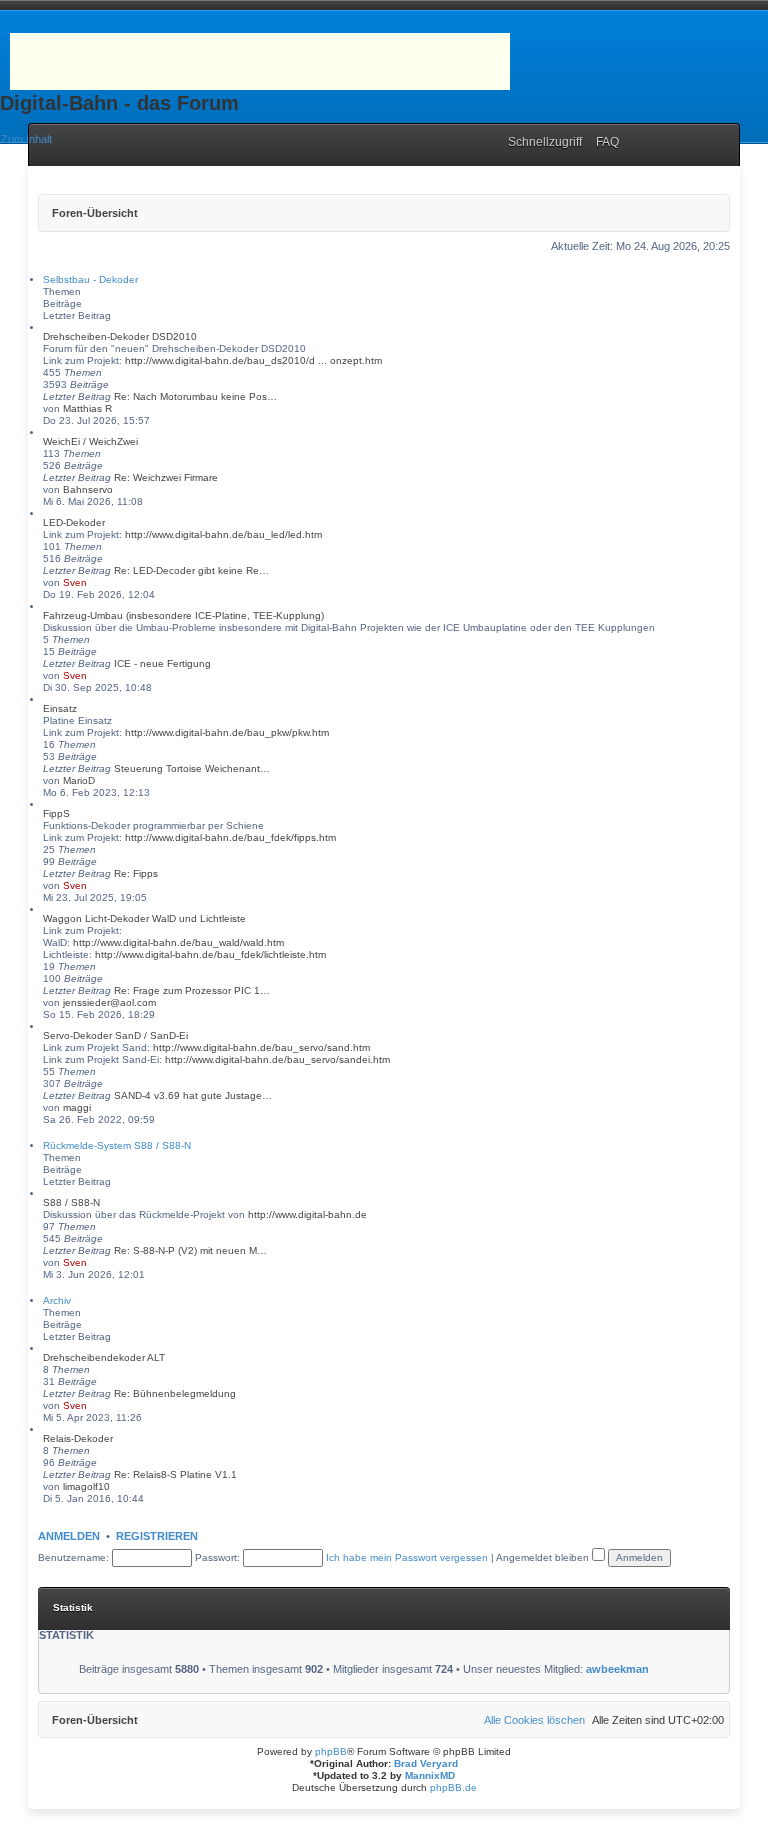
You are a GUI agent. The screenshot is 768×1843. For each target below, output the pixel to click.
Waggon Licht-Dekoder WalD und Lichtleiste (144, 918)
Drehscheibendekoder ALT (104, 1357)
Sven (75, 582)
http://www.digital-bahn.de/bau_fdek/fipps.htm (230, 837)
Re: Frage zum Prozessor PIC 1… (192, 990)
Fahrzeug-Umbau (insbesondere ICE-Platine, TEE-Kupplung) (183, 615)
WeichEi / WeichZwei (90, 441)
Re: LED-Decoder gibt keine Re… (191, 570)
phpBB (331, 1751)
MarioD (79, 780)
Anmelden (69, 1536)
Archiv (57, 1300)
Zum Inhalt (26, 139)
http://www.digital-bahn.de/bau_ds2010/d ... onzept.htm (253, 360)
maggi (77, 1107)
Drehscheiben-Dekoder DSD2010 (120, 336)
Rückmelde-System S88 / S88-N (117, 1145)
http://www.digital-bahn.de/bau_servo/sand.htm (261, 1047)
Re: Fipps (136, 873)
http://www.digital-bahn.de (307, 1214)
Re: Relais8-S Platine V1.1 (175, 1474)
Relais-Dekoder (78, 1438)
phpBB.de (453, 1787)
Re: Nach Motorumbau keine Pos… (195, 396)
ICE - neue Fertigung (162, 663)
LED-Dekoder (74, 522)
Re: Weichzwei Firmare (166, 477)
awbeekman (617, 1669)
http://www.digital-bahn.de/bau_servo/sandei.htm (277, 1059)
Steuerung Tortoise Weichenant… (192, 768)
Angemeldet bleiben (544, 1557)
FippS (56, 813)
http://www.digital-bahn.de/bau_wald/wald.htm (178, 942)
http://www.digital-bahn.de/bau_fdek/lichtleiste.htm (210, 954)
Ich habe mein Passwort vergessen (407, 1557)
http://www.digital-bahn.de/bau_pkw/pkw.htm (227, 732)
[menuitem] (603, 142)
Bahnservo (88, 489)
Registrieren (157, 1536)
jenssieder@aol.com (109, 1002)
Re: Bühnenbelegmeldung (175, 1393)
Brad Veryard (426, 1763)
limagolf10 (86, 1486)
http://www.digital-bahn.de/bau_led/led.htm (223, 534)
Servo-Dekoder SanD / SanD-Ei (115, 1035)
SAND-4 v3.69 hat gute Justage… (193, 1095)
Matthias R (87, 408)
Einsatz (60, 708)
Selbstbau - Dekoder (90, 279)
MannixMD (430, 1775)
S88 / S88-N (71, 1202)
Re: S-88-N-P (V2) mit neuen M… (190, 1250)
